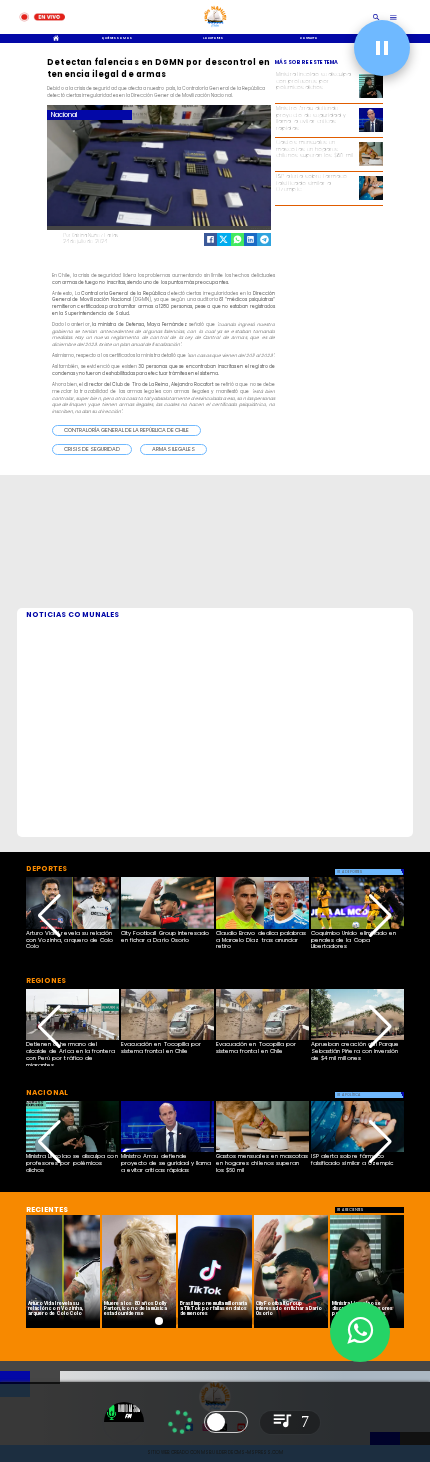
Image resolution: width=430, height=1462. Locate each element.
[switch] (226, 1422)
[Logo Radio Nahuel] (215, 28)
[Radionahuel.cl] (376, 17)
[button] (126, 430)
